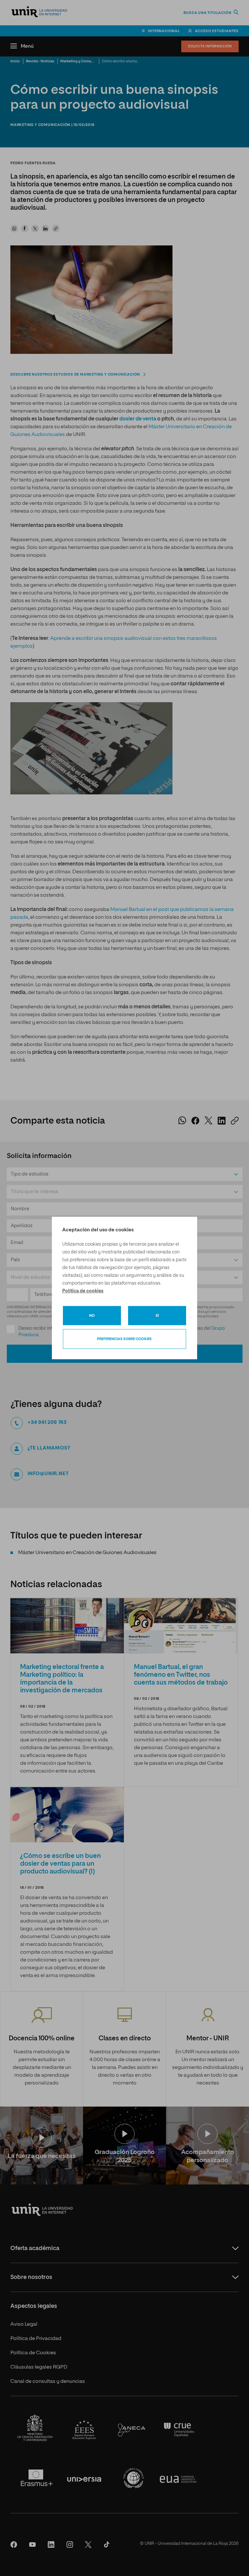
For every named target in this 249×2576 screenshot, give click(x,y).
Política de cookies (83, 1291)
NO (92, 1316)
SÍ (157, 1316)
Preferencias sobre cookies (124, 1339)
